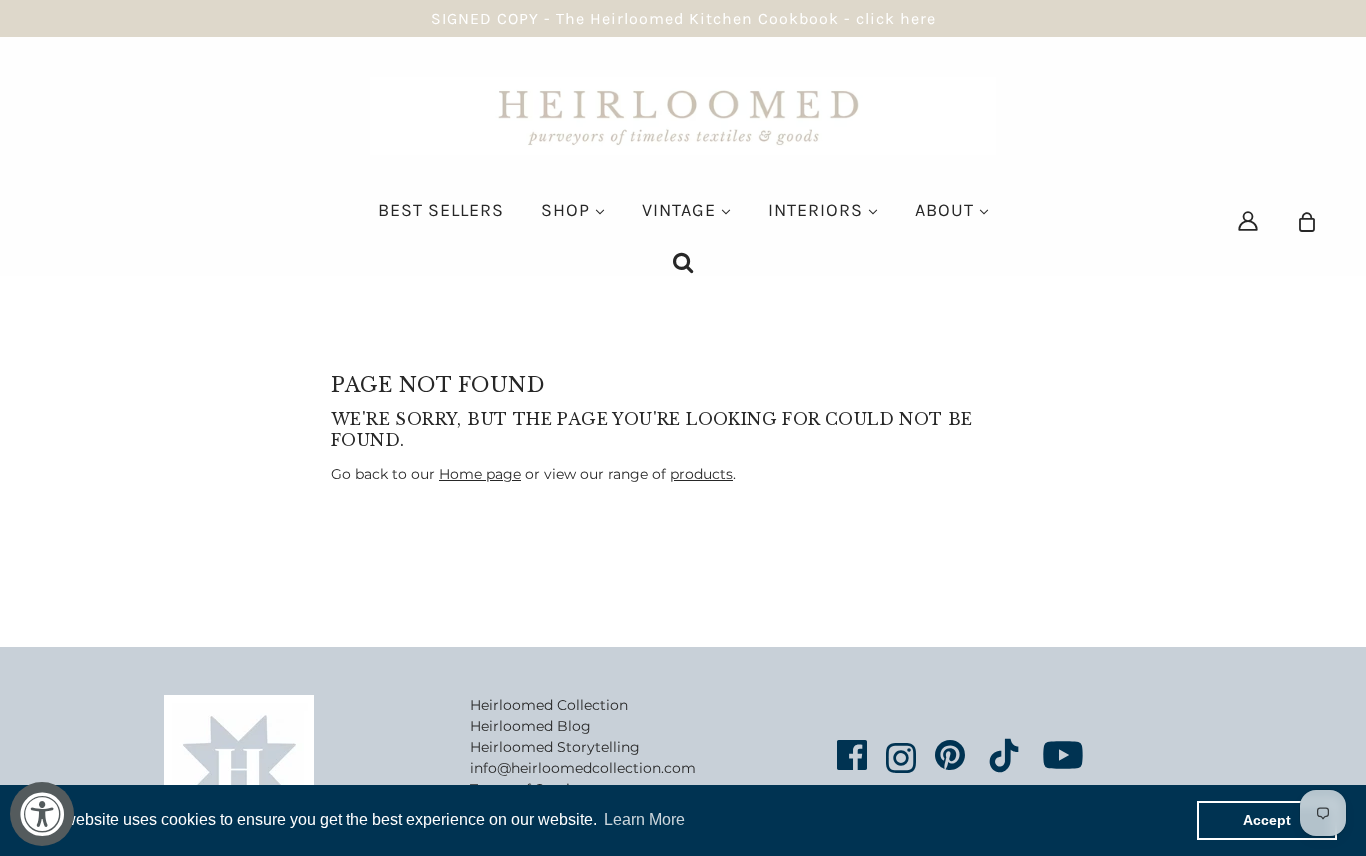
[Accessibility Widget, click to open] (42, 814)
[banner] (683, 115)
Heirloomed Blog (530, 726)
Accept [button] (1267, 820)
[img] (1248, 220)
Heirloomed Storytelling (555, 747)
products (701, 474)
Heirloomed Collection (549, 705)
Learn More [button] (644, 819)
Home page (480, 474)
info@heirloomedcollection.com (583, 768)
